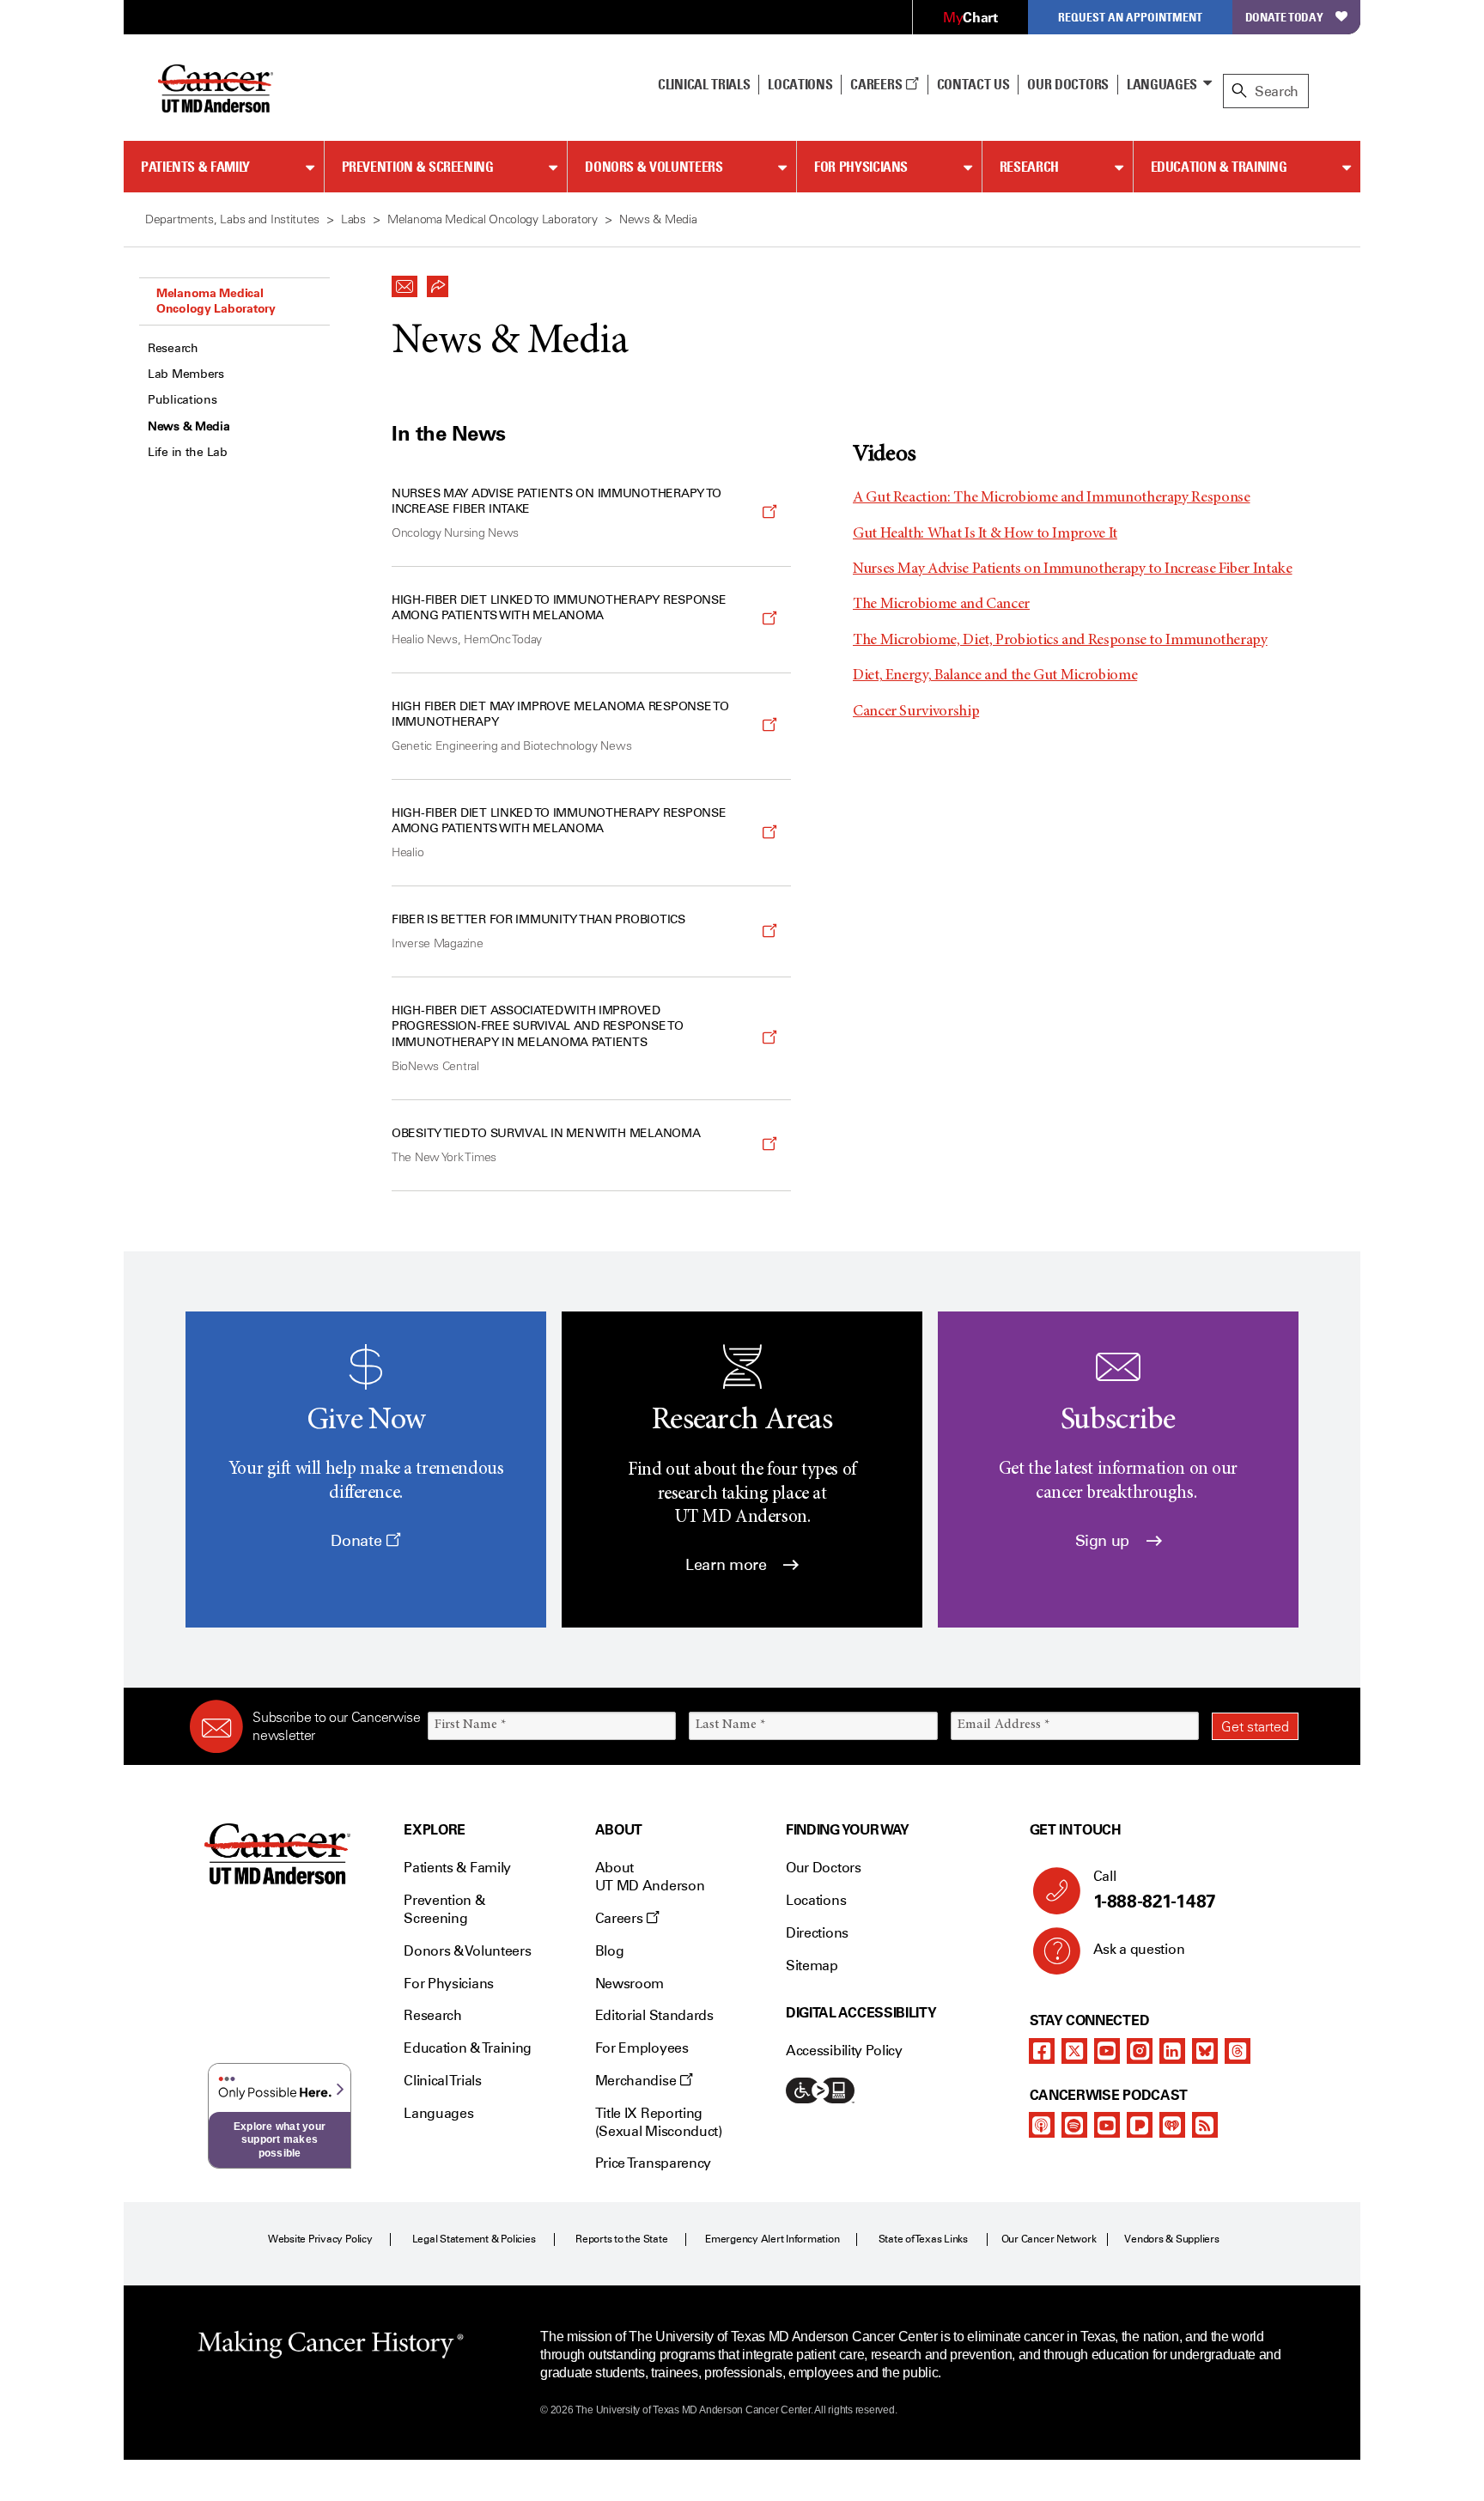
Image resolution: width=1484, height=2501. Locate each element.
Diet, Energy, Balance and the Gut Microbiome (995, 676)
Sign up (1104, 1541)
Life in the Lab (188, 452)
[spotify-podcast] (1074, 2125)
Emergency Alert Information (772, 2239)
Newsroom (629, 1984)
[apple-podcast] (1042, 2125)
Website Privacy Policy (320, 2239)
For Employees (642, 2048)
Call (1155, 1890)
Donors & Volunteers (654, 167)
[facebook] (1042, 2051)
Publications (182, 400)
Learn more (728, 1565)
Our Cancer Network (1049, 2239)
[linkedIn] (1172, 2051)
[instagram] (1140, 2051)
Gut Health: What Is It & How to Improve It (985, 534)
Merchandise (637, 2081)
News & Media (189, 426)
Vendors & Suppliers (1171, 2239)
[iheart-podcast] (1172, 2125)
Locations (816, 1900)
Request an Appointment (1130, 17)
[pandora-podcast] (1140, 2125)
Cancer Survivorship (916, 712)
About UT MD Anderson (650, 1877)
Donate (358, 1541)
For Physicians (861, 167)
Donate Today (1284, 17)
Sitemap (812, 1966)
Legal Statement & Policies (474, 2239)
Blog (610, 1951)
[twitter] (1074, 2051)
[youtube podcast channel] (1107, 2125)
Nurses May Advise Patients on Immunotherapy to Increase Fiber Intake (1073, 569)
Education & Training (1219, 167)
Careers (877, 84)
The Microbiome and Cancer (941, 605)
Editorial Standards (654, 2015)
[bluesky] (1205, 2051)
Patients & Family (195, 167)
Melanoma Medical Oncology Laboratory (216, 301)
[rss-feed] (1205, 2125)
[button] (404, 282)
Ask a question (1139, 1949)
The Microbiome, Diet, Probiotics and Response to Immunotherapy (1060, 641)
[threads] (1238, 2051)
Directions (817, 1933)
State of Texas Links (923, 2239)
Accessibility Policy (844, 2051)
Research (1029, 167)
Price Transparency (653, 2163)
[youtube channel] (1107, 2051)
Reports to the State (621, 2239)
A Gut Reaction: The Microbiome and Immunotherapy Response (1051, 498)
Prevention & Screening (418, 167)
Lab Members (186, 374)
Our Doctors (1067, 84)
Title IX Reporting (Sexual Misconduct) (659, 2122)
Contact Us (973, 84)
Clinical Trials (704, 84)
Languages (1162, 84)
